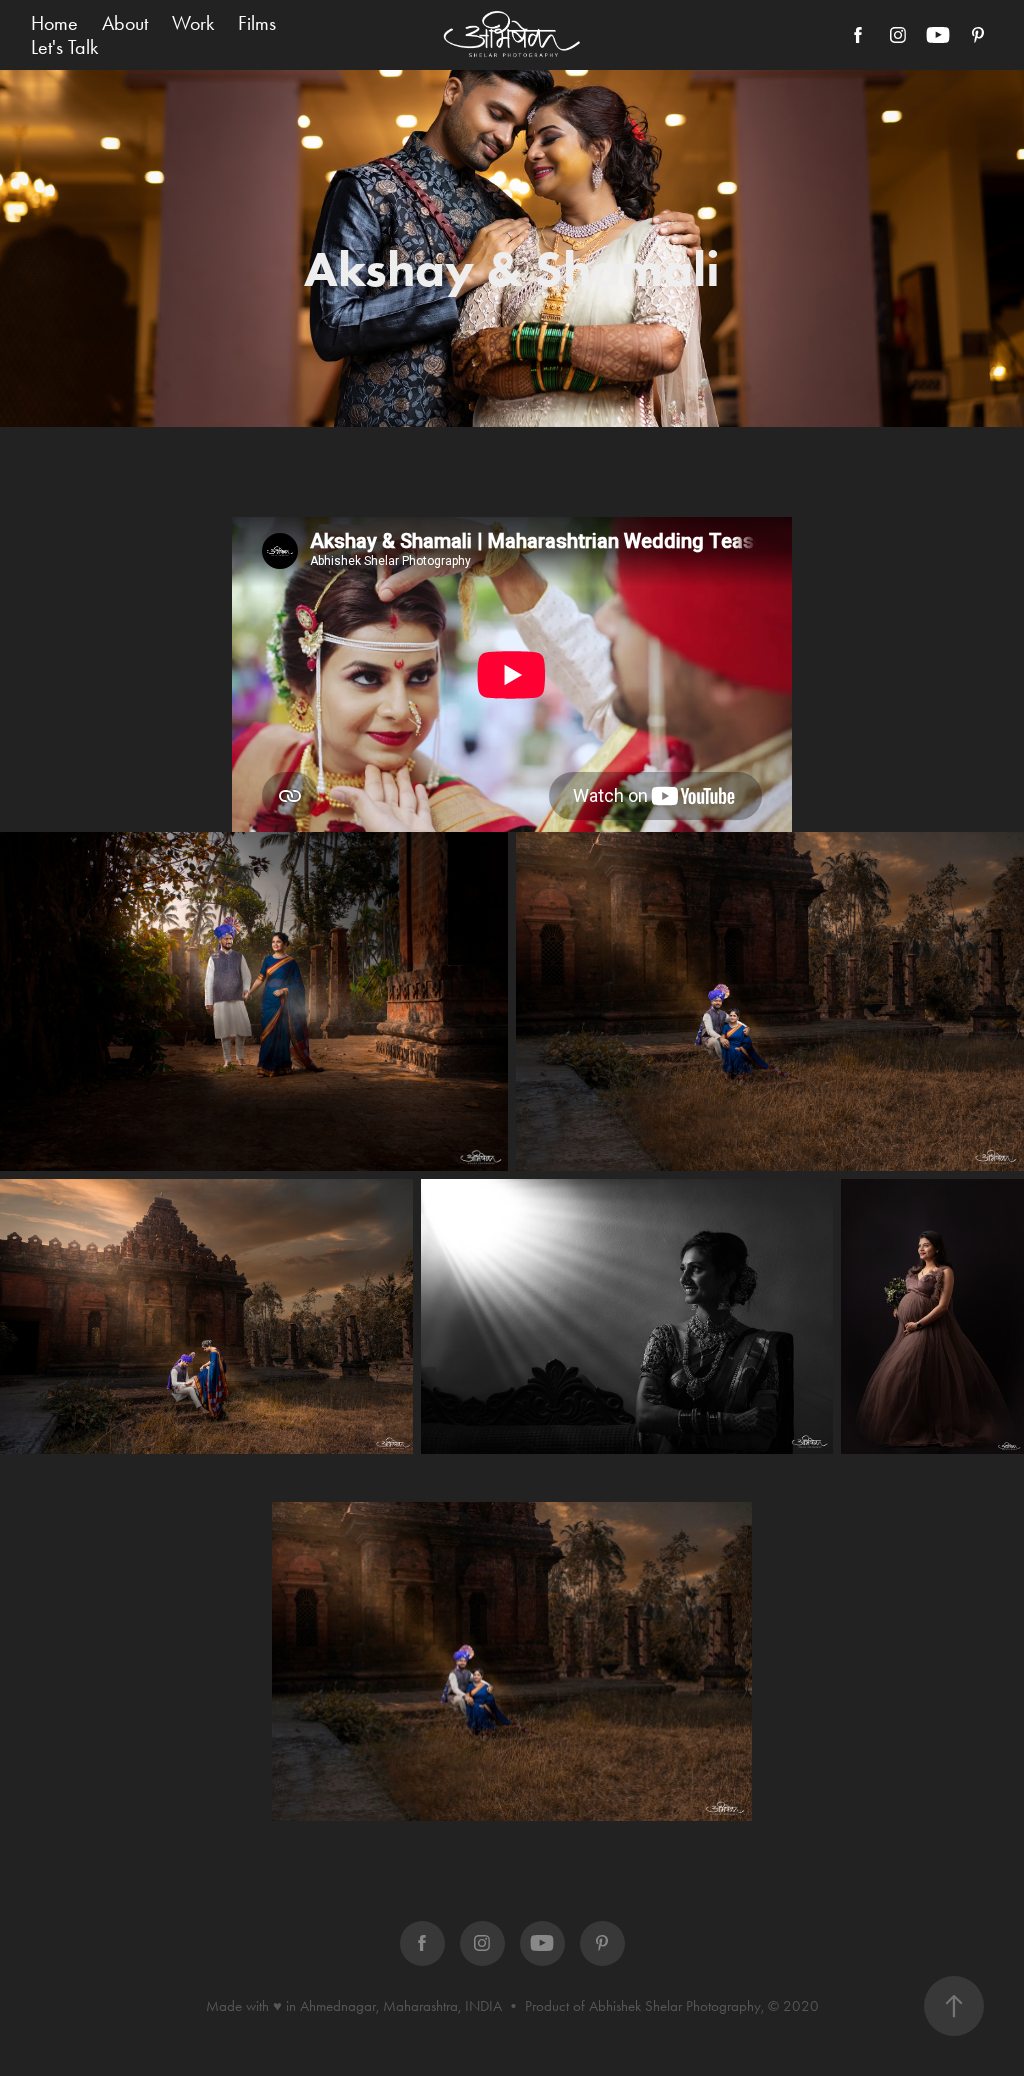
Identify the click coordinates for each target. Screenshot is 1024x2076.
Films (257, 23)
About (125, 23)
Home (54, 23)
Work (193, 23)
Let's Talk (64, 47)
